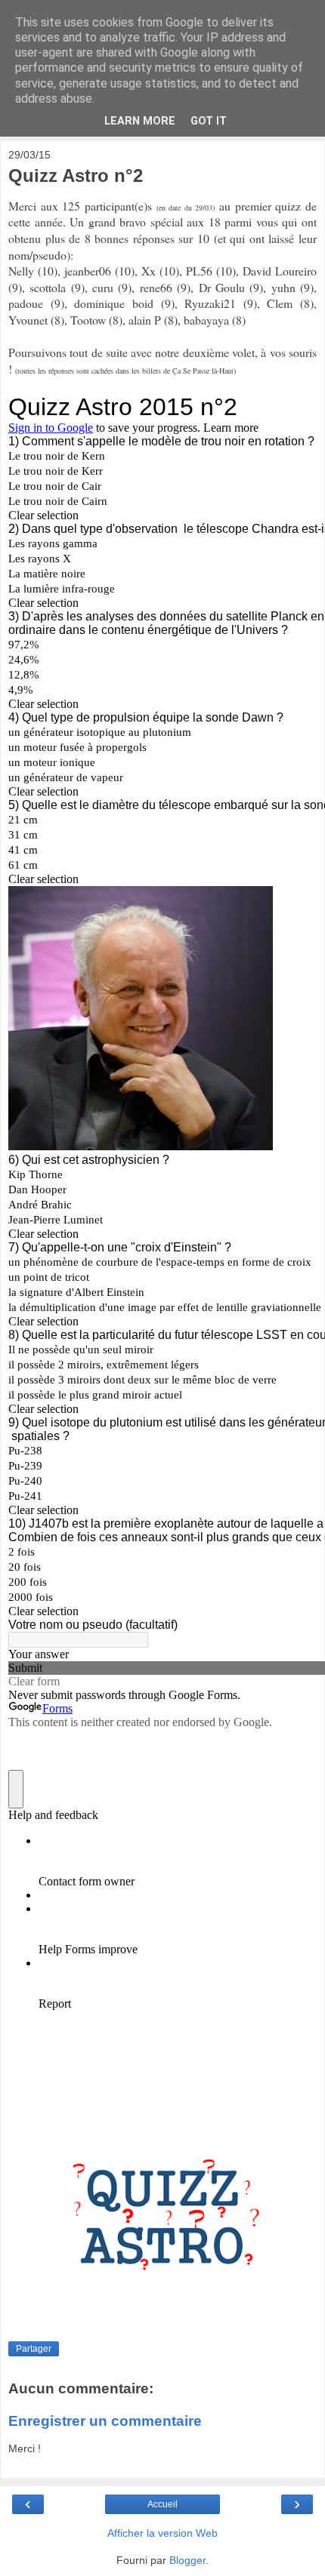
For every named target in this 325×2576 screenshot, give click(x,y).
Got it (209, 121)
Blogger (187, 2560)
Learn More (140, 121)
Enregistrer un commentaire (105, 2421)
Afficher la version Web (162, 2533)
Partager (34, 2349)
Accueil (162, 2504)
